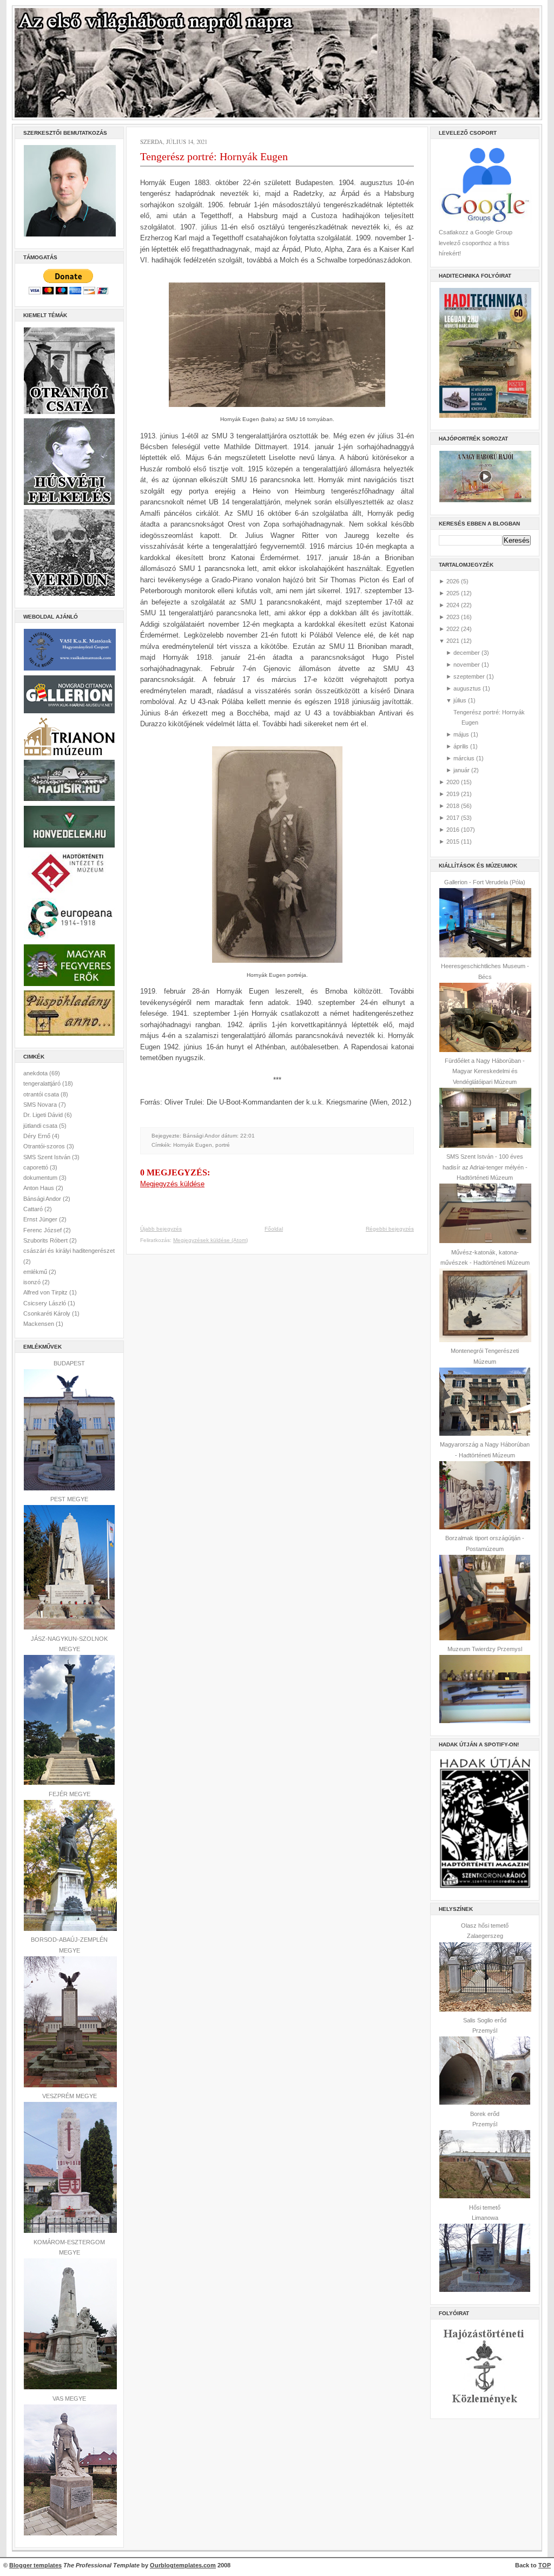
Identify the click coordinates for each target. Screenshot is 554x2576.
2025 (453, 593)
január (461, 770)
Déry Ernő (38, 1136)
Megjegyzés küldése (172, 1184)
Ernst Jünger (41, 1219)
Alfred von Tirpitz (46, 1292)
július (460, 700)
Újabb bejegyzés (161, 1229)
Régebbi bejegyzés (390, 1229)
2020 (453, 782)
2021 (453, 641)
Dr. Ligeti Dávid (44, 1115)
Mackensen (39, 1324)
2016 (453, 830)
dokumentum (41, 1178)
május (461, 734)
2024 (453, 605)
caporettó (37, 1167)
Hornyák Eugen (193, 1145)
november (467, 665)
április (461, 746)
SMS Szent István (48, 1157)
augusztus (467, 688)
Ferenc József (43, 1230)
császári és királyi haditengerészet (69, 1251)
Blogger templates (35, 2565)
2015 (453, 842)
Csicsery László (45, 1303)
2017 (453, 818)
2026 (453, 581)
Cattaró (34, 1209)
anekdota (36, 1073)
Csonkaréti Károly (48, 1313)
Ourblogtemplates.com (183, 2565)
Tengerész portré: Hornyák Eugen (214, 156)
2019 (453, 794)
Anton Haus (39, 1188)
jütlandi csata (41, 1126)
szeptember (469, 676)
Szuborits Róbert (46, 1240)
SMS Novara (41, 1105)
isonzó (33, 1282)
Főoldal (274, 1229)
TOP (545, 2565)
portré (223, 1145)
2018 (453, 806)
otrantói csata (42, 1094)
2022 (453, 629)
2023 (453, 617)
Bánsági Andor (43, 1199)
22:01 (248, 1136)
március (464, 758)
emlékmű (36, 1272)
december (467, 653)
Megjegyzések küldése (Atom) (210, 1240)
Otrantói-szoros (45, 1146)
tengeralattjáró (43, 1083)
